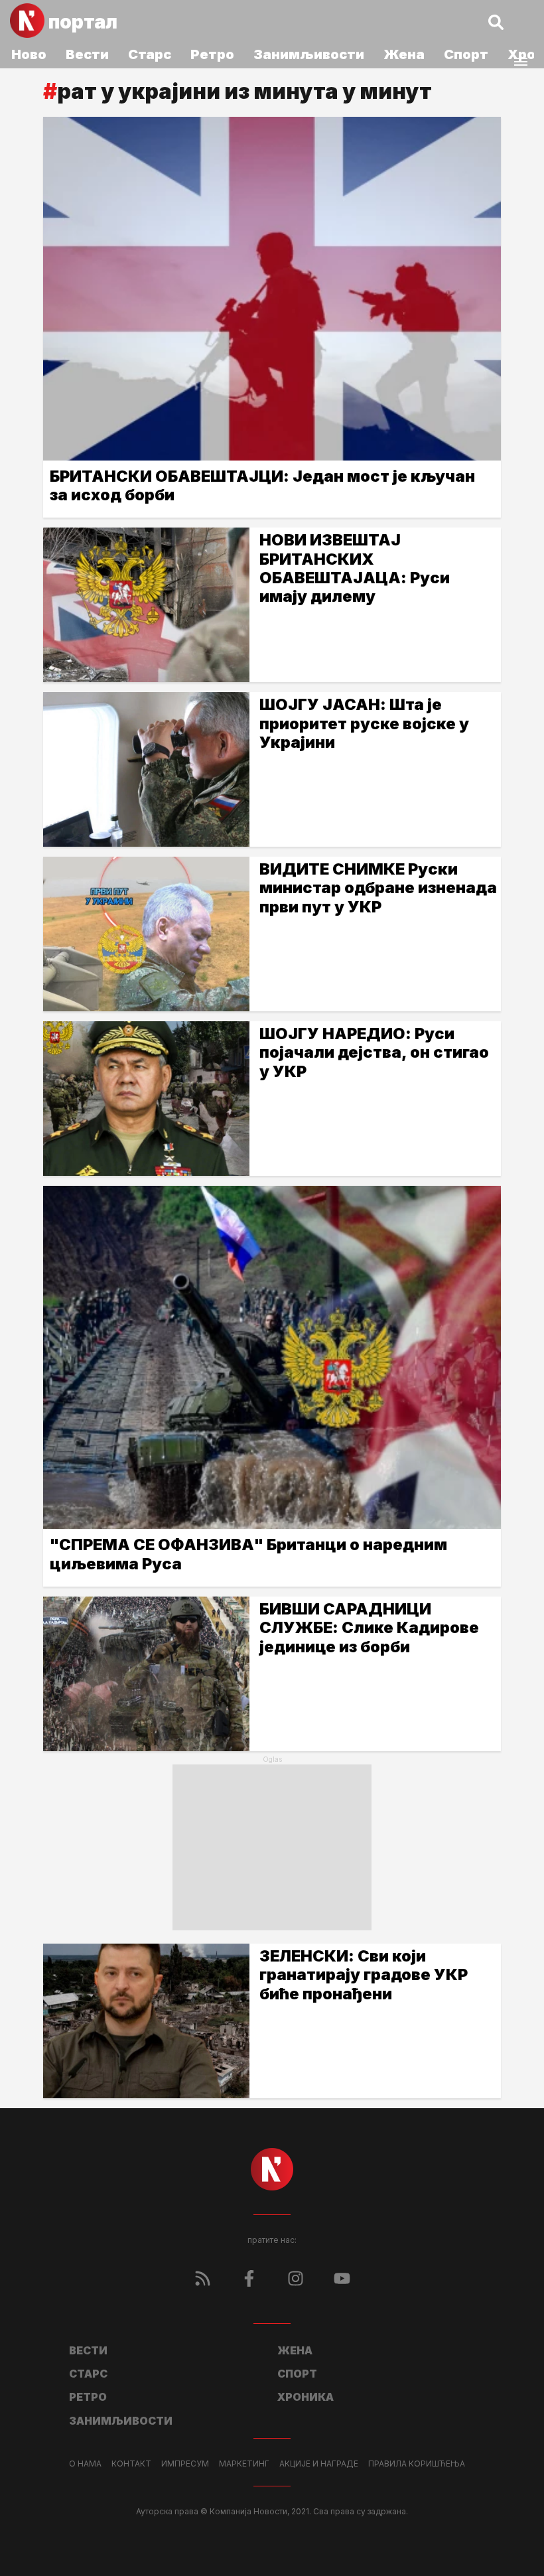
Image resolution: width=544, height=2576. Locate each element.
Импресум (185, 2464)
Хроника (306, 2397)
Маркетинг (244, 2464)
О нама (85, 2464)
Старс (150, 54)
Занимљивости (309, 54)
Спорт (466, 54)
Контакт (131, 2464)
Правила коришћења (417, 2464)
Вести (87, 54)
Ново (29, 54)
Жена (404, 54)
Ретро (212, 54)
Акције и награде (319, 2464)
